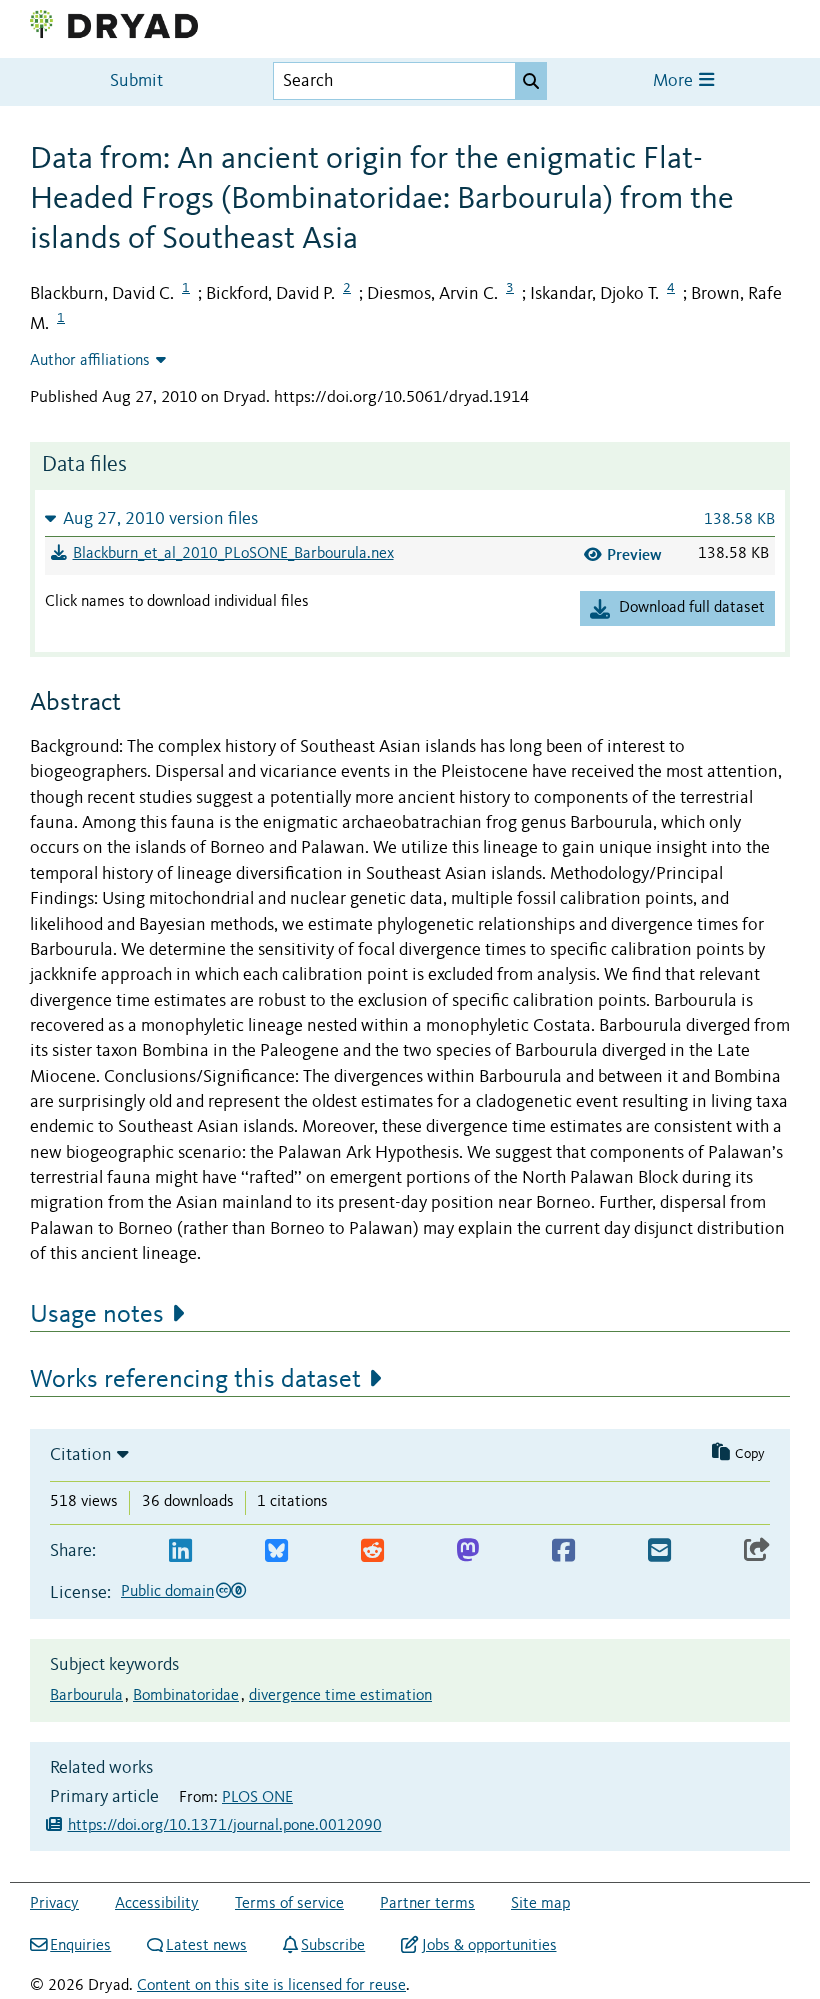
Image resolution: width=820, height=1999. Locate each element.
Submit (136, 81)
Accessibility (157, 1904)
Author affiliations (90, 361)
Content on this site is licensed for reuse (271, 1986)
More (675, 81)
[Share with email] (659, 1551)
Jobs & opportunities (489, 1946)
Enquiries (80, 1946)
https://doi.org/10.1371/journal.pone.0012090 (225, 1826)
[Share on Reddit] (372, 1551)
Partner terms (427, 1904)
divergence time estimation (340, 1696)
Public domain (167, 1592)
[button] (410, 518)
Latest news (206, 1946)
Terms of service (289, 1904)
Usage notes (97, 1315)
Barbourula (86, 1696)
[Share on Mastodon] (467, 1551)
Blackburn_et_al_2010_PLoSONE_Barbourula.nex (233, 554)
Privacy (54, 1904)
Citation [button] (81, 1455)
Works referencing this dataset (195, 1380)
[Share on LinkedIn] (180, 1551)
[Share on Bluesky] (276, 1551)
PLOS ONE (257, 1798)
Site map (540, 1904)
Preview (634, 554)
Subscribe (333, 1946)
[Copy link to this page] (757, 1551)
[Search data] (531, 81)
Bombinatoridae (186, 1696)
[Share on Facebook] (563, 1551)
